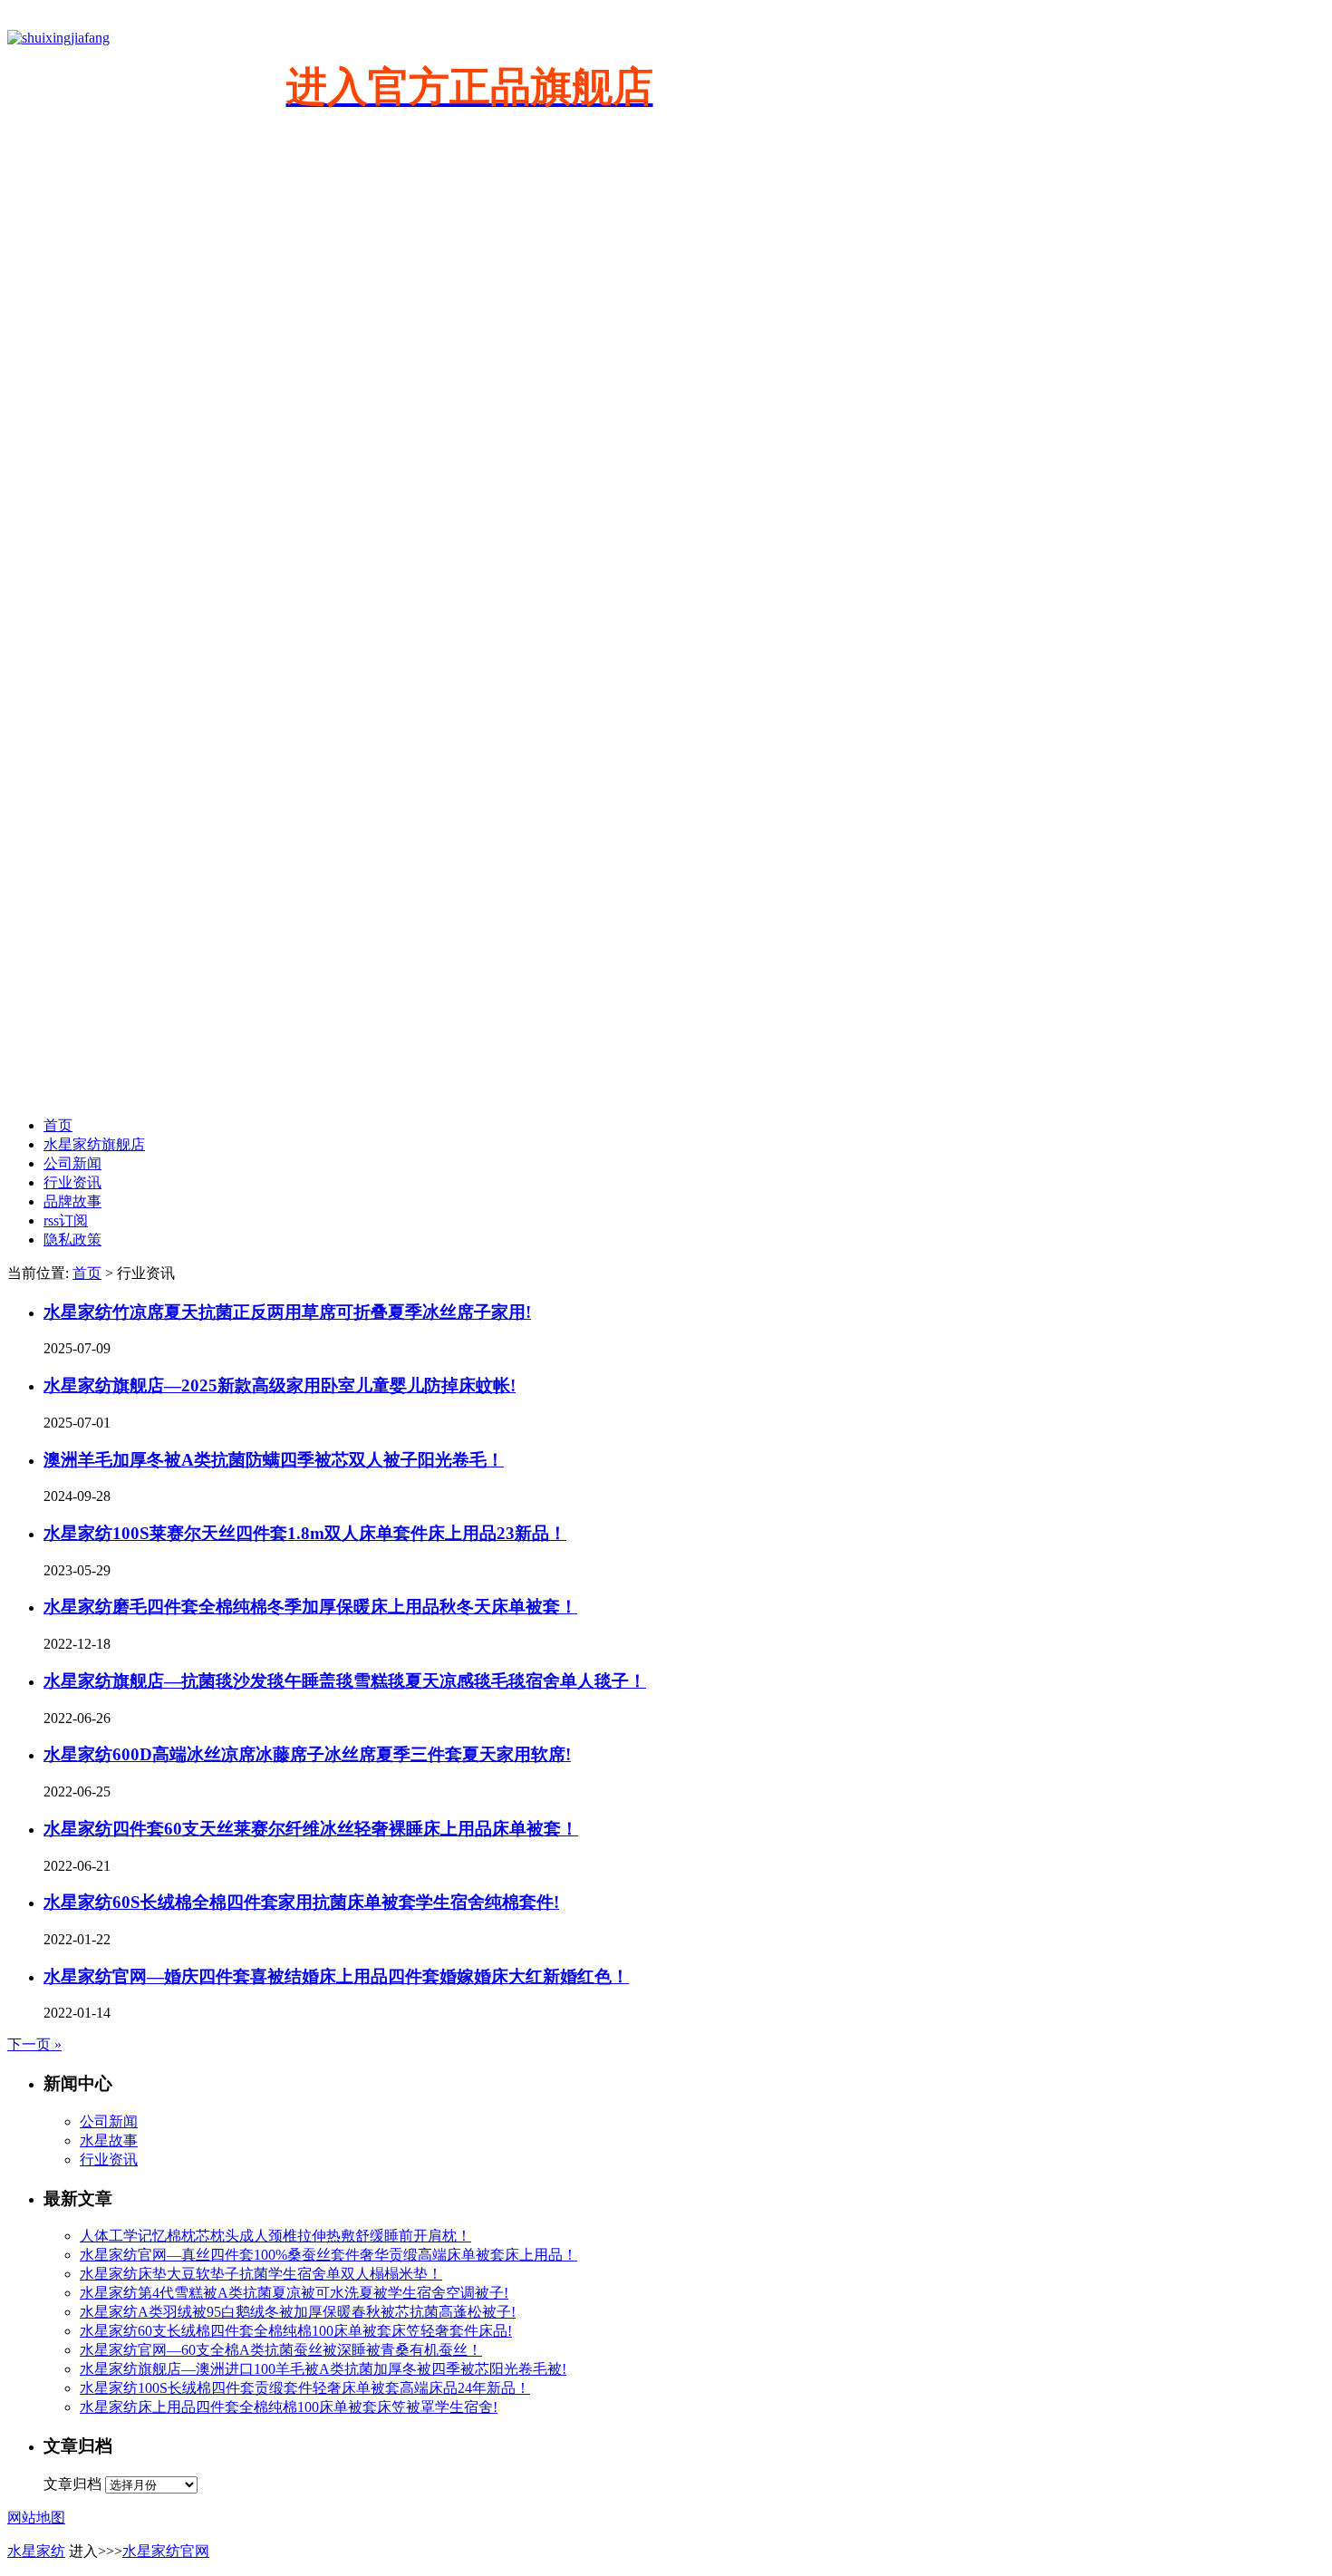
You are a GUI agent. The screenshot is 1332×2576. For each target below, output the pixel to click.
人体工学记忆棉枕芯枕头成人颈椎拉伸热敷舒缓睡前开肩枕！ (275, 2236)
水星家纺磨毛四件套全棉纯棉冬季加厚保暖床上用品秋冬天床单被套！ (310, 1607)
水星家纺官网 (166, 2551)
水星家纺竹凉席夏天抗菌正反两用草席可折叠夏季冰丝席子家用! (287, 1312)
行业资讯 (72, 1182)
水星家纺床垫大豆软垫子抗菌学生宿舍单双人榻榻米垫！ (261, 2274)
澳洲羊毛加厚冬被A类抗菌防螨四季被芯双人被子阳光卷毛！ (274, 1460)
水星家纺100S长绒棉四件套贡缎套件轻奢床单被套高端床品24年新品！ (305, 2388)
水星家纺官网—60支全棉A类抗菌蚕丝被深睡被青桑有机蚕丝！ (281, 2350)
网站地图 (36, 2518)
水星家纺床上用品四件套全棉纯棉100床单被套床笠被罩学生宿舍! (289, 2407)
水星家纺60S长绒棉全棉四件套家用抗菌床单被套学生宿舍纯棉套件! (301, 1902)
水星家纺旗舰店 (94, 1144)
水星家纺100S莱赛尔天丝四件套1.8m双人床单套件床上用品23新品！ (305, 1533)
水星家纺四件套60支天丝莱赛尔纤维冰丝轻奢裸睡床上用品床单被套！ (311, 1829)
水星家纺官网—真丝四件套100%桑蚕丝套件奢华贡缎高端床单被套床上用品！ (328, 2255)
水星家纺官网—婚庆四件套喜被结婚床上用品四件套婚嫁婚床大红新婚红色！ (336, 1976)
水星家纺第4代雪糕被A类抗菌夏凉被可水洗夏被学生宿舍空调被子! (294, 2293)
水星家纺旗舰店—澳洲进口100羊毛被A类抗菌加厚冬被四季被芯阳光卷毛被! (323, 2369)
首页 (58, 1125)
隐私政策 (72, 1240)
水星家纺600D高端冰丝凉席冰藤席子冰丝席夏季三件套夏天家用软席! (307, 1754)
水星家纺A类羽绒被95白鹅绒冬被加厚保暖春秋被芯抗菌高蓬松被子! (298, 2312)
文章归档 (72, 2484)
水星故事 (109, 2140)
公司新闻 (72, 1163)
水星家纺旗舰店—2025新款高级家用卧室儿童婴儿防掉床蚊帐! (280, 1385)
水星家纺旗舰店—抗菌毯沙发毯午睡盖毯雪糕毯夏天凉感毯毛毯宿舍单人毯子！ (345, 1681)
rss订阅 (66, 1220)
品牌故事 (72, 1201)
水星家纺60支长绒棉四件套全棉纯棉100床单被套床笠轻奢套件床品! (296, 2331)
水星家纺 (36, 2551)
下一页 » (34, 2044)
